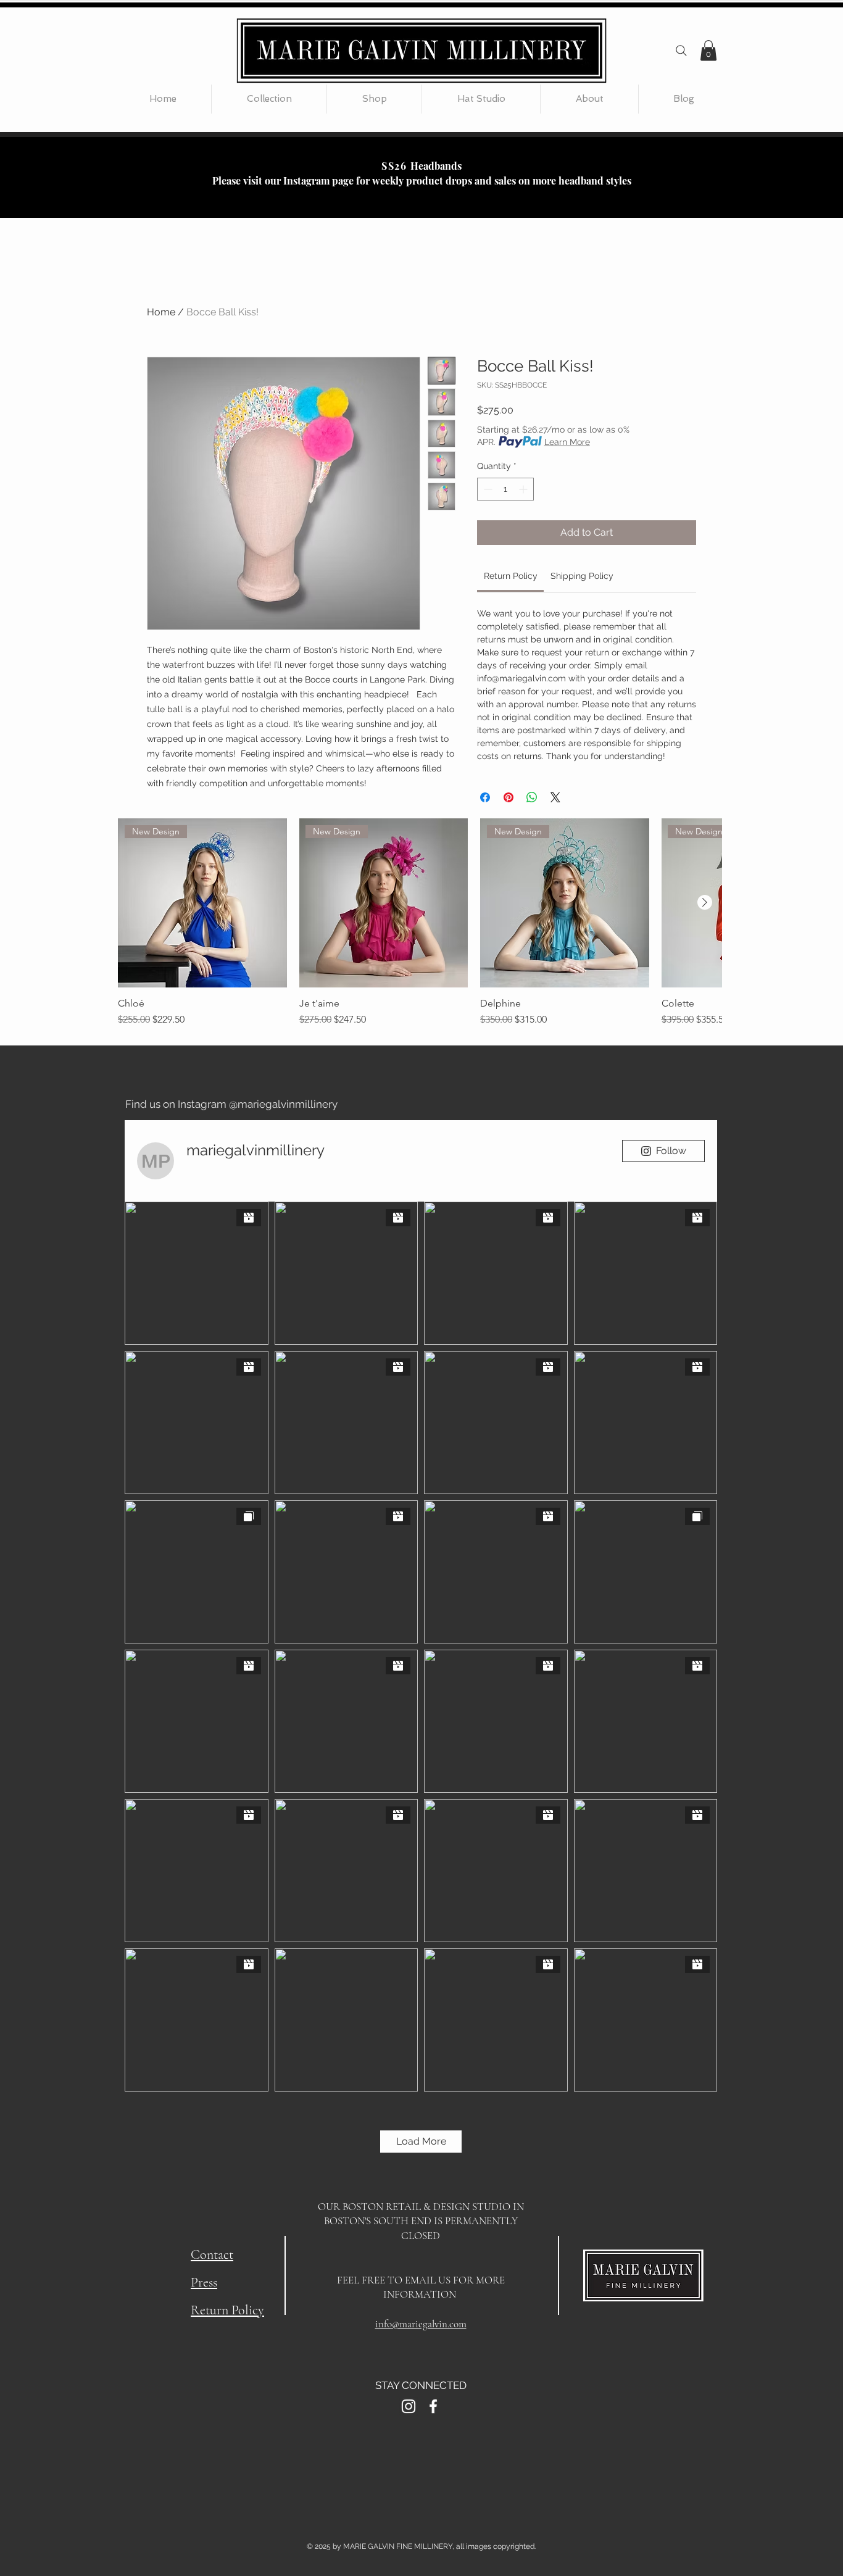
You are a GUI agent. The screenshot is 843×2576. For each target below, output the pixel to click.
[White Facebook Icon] (433, 2406)
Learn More (567, 442)
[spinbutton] (505, 489)
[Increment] (524, 489)
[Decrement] (487, 489)
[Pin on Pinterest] (509, 797)
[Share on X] (555, 797)
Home (161, 312)
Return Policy (227, 2310)
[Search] (681, 51)
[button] (708, 50)
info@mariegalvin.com (421, 2324)
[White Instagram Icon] (409, 2406)
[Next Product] (705, 902)
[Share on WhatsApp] (532, 797)
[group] (420, 923)
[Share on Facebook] (485, 797)
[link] (511, 576)
